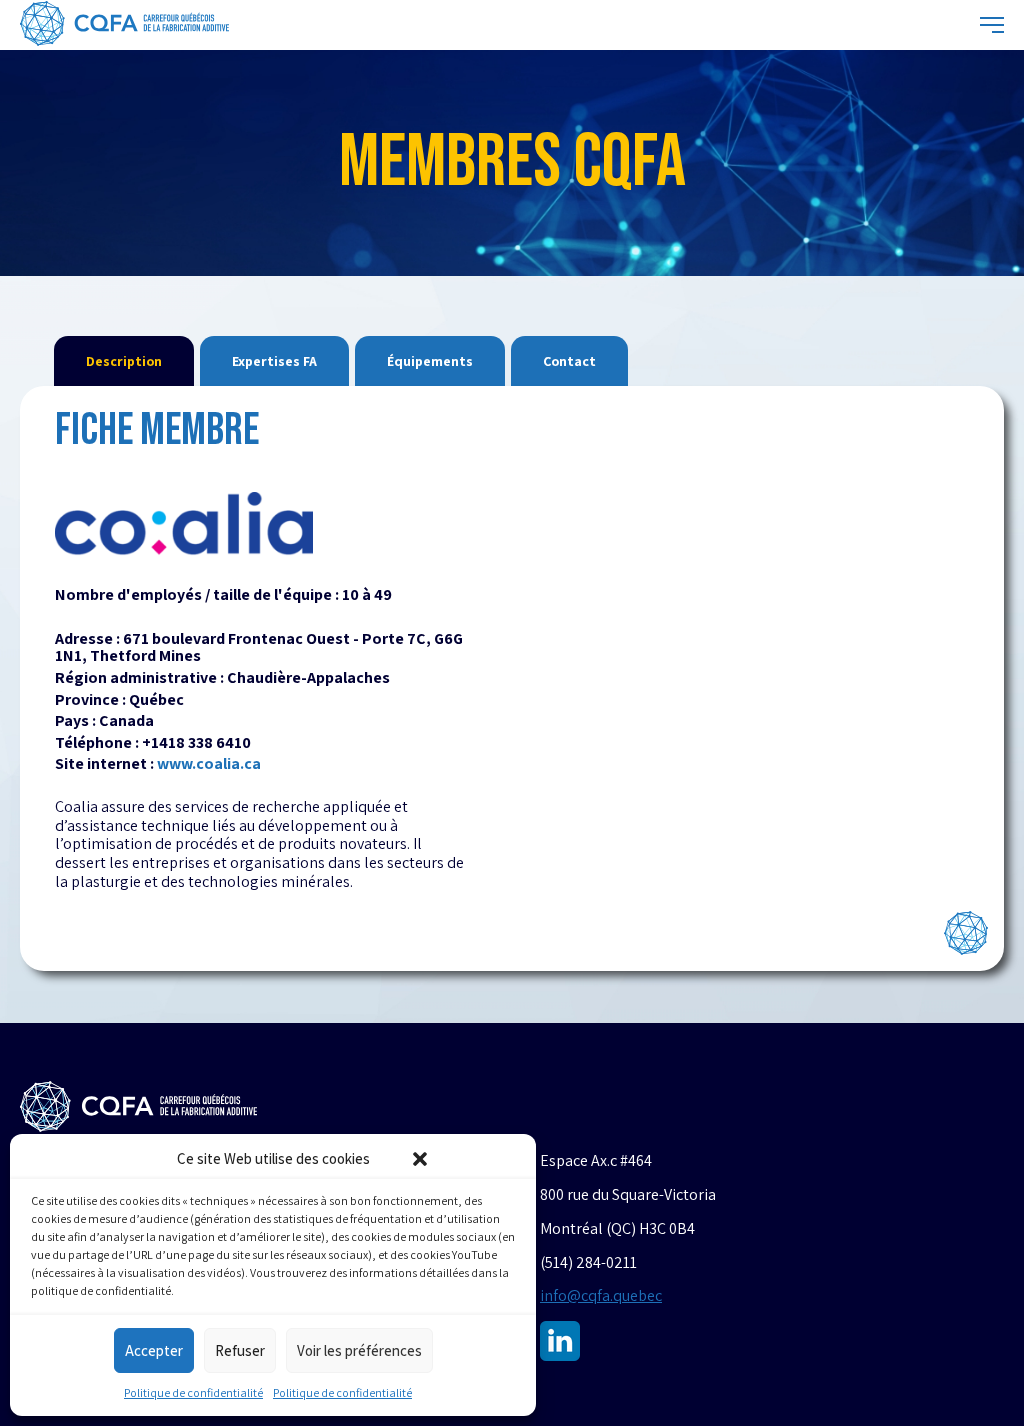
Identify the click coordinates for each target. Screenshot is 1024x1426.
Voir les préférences (359, 1350)
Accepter (154, 1350)
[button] (420, 1159)
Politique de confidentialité (193, 1392)
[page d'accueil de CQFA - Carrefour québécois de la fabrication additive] (124, 25)
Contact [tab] (569, 361)
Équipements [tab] (430, 361)
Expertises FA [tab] (274, 361)
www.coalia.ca (209, 764)
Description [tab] (124, 361)
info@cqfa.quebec (601, 1295)
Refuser (240, 1350)
